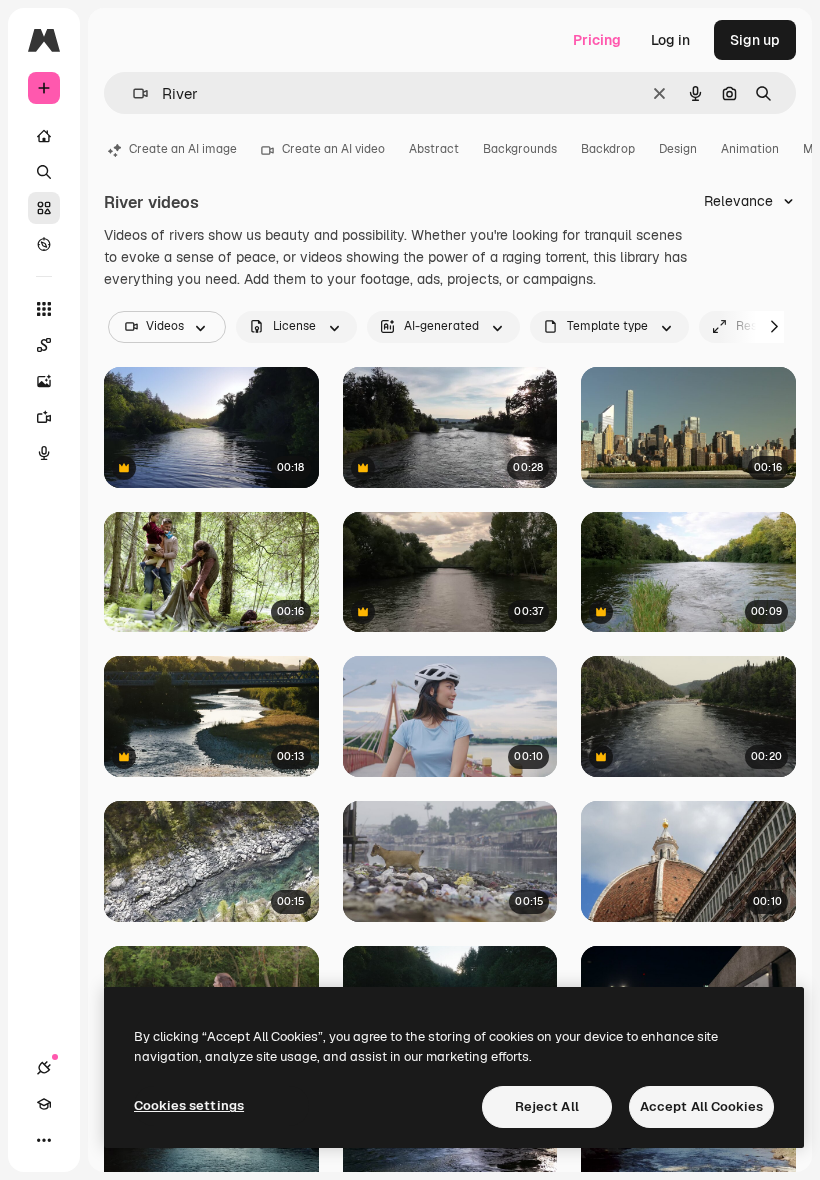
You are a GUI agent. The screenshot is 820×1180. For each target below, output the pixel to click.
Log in (670, 40)
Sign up (755, 40)
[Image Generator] (44, 381)
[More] (44, 1140)
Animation (750, 149)
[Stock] (44, 208)
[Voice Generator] (44, 453)
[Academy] (44, 1104)
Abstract (434, 149)
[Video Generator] (44, 417)
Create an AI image (183, 149)
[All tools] (44, 309)
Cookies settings (189, 1105)
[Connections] (44, 1068)
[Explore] (44, 244)
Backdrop (608, 149)
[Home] (44, 136)
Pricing (597, 40)
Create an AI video (333, 149)
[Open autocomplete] (132, 93)
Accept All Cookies (701, 1106)
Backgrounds (520, 149)
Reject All (547, 1106)
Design (678, 149)
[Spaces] (44, 345)
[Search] (44, 172)
